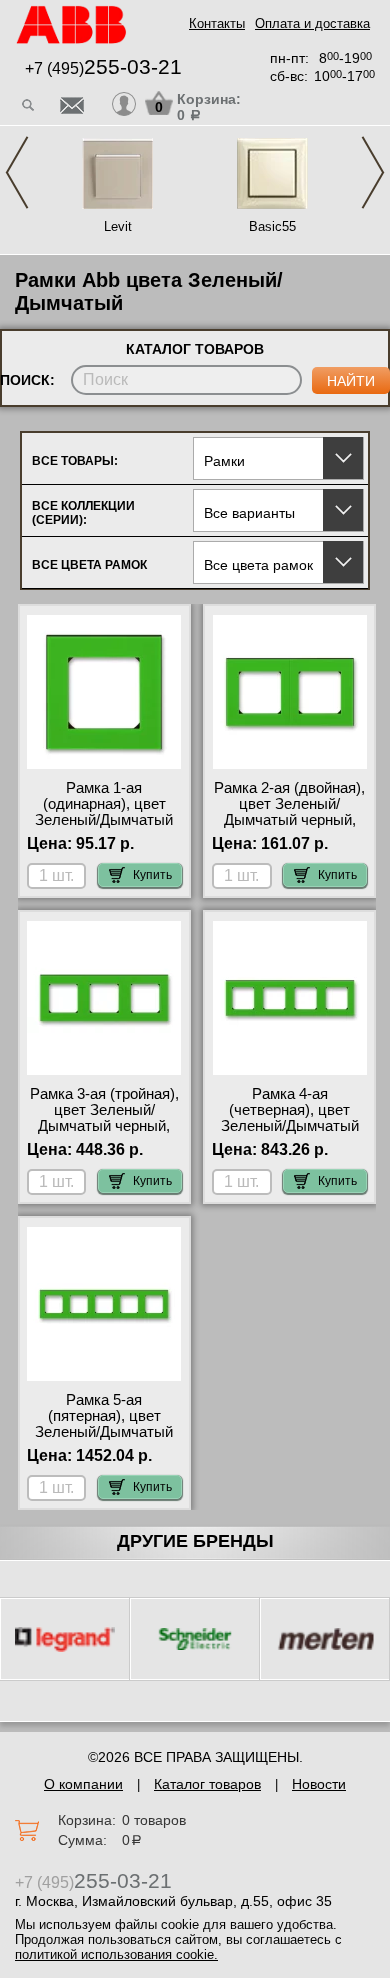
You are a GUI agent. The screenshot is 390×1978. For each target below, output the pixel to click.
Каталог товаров (207, 1784)
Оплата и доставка (312, 23)
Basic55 (272, 226)
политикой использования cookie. (116, 1954)
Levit (118, 226)
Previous (17, 172)
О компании (83, 1784)
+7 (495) (103, 68)
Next (373, 172)
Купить (152, 875)
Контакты (217, 23)
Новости (319, 1784)
